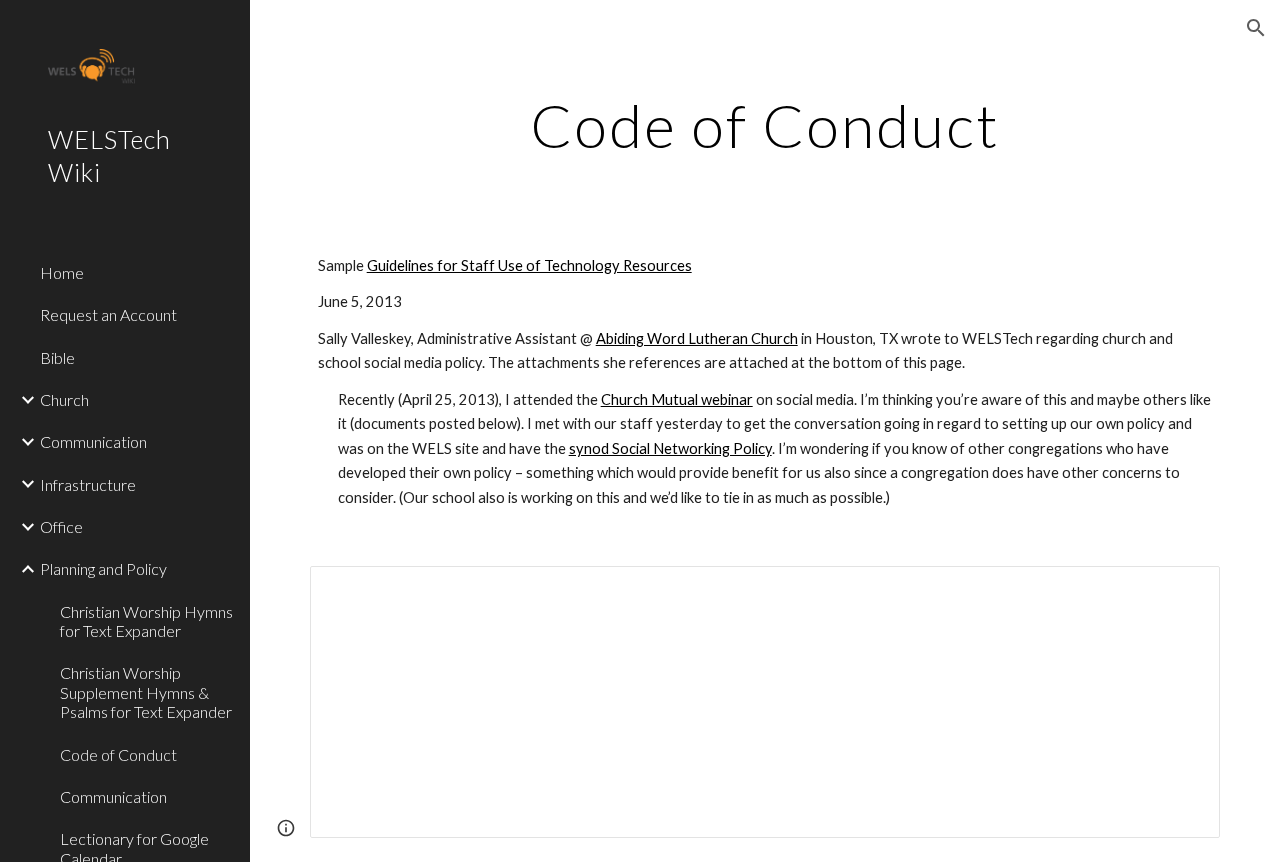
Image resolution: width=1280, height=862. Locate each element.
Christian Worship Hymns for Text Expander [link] (146, 621)
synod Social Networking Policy (670, 448)
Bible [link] (57, 357)
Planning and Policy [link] (103, 568)
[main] (765, 125)
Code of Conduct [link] (118, 754)
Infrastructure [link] (88, 484)
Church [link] (64, 399)
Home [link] (62, 272)
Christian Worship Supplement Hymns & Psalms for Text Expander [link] (146, 692)
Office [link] (61, 526)
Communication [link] (93, 441)
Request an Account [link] (108, 314)
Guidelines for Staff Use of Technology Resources (529, 265)
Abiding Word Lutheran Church (697, 338)
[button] (1256, 28)
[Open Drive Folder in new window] (1182, 592)
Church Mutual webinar (677, 399)
